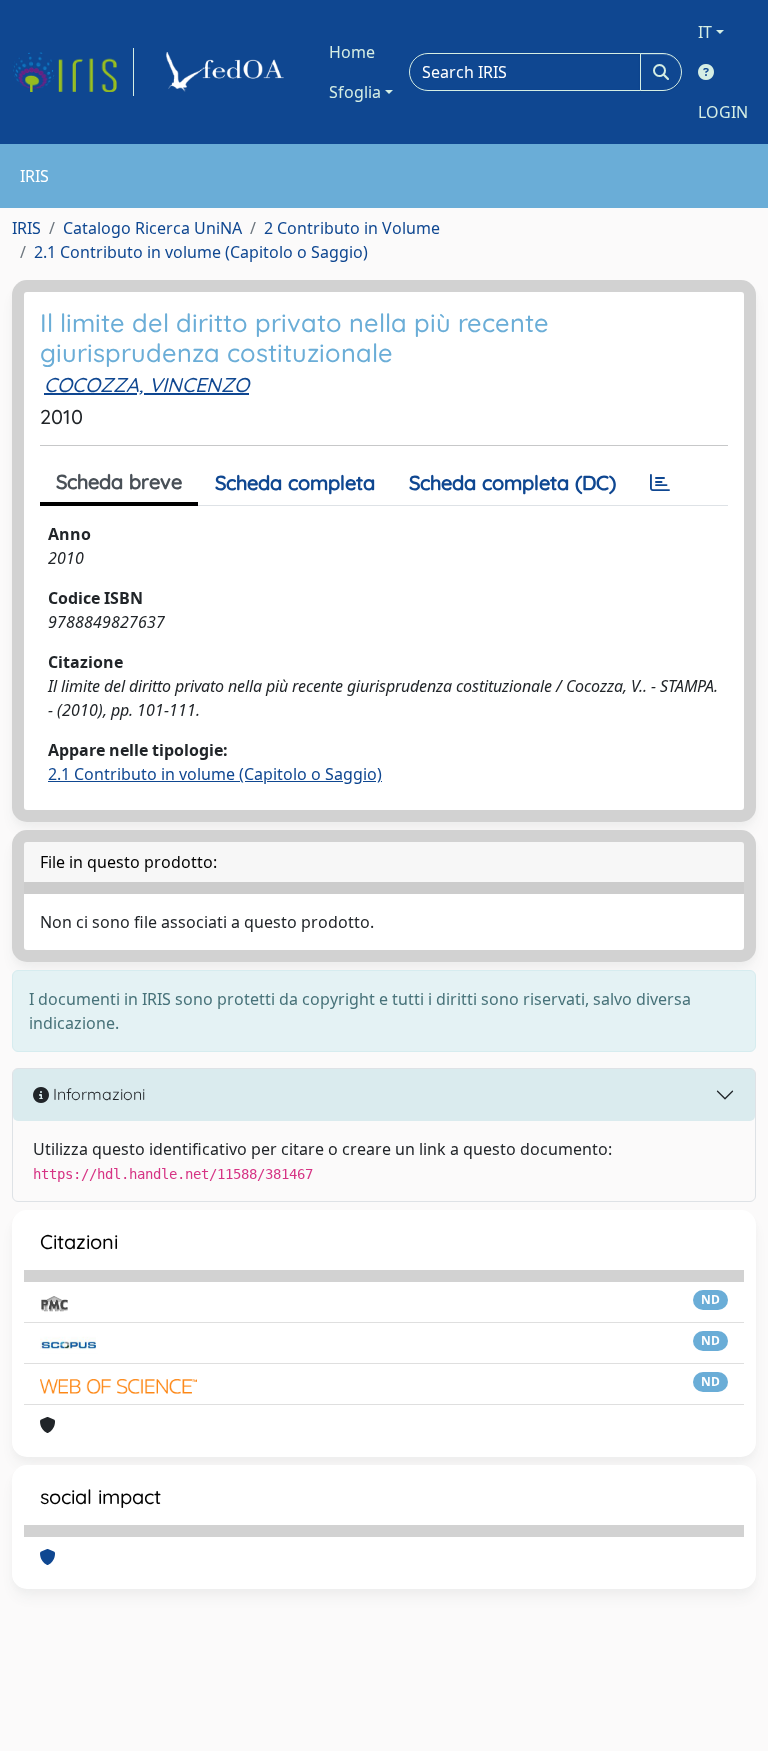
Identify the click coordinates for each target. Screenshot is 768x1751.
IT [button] (705, 32)
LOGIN (723, 112)
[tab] (660, 483)
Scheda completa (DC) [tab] (512, 482)
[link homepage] (73, 72)
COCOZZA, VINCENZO (146, 384)
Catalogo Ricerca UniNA (152, 228)
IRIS (26, 228)
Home (352, 52)
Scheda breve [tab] (119, 481)
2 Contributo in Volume (352, 228)
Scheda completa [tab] (295, 482)
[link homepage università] (228, 72)
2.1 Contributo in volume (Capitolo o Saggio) (201, 252)
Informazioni (97, 1094)
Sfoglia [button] (355, 92)
